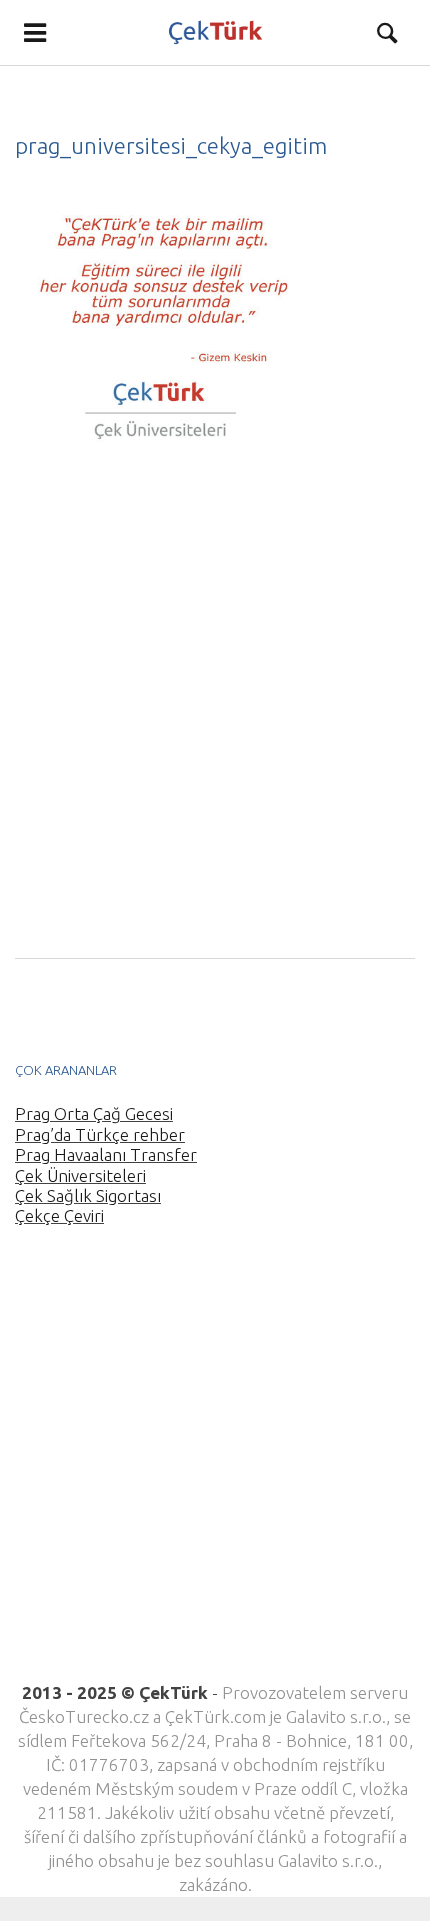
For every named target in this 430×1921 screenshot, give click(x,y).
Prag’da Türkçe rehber (100, 1134)
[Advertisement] (215, 708)
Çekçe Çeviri (59, 1215)
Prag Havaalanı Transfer (106, 1154)
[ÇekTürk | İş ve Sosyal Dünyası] (215, 32)
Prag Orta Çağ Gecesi (94, 1113)
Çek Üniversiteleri (80, 1175)
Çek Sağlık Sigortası (88, 1195)
